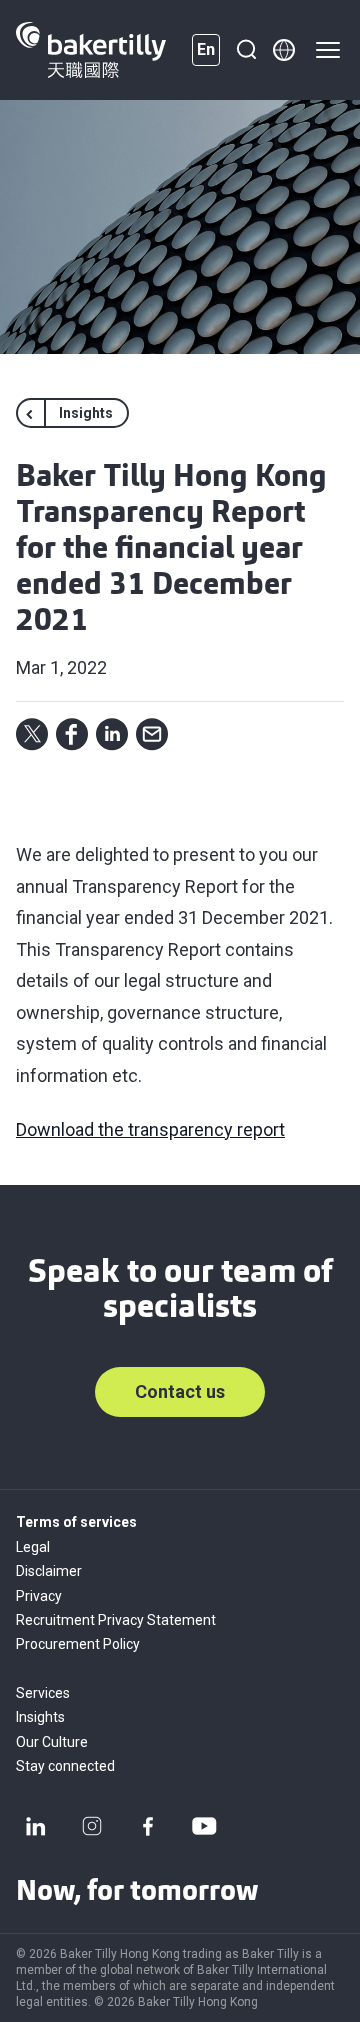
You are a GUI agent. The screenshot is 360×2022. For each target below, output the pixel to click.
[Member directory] (284, 50)
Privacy (39, 1596)
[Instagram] (92, 1826)
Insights (40, 1717)
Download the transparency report (150, 1129)
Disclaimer (49, 1571)
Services (43, 1693)
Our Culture (52, 1742)
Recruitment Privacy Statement (116, 1620)
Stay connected (65, 1766)
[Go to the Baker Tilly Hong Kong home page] (91, 50)
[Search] (246, 50)
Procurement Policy (78, 1644)
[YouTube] (204, 1826)
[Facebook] (148, 1826)
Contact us (180, 1391)
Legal (33, 1547)
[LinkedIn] (36, 1826)
